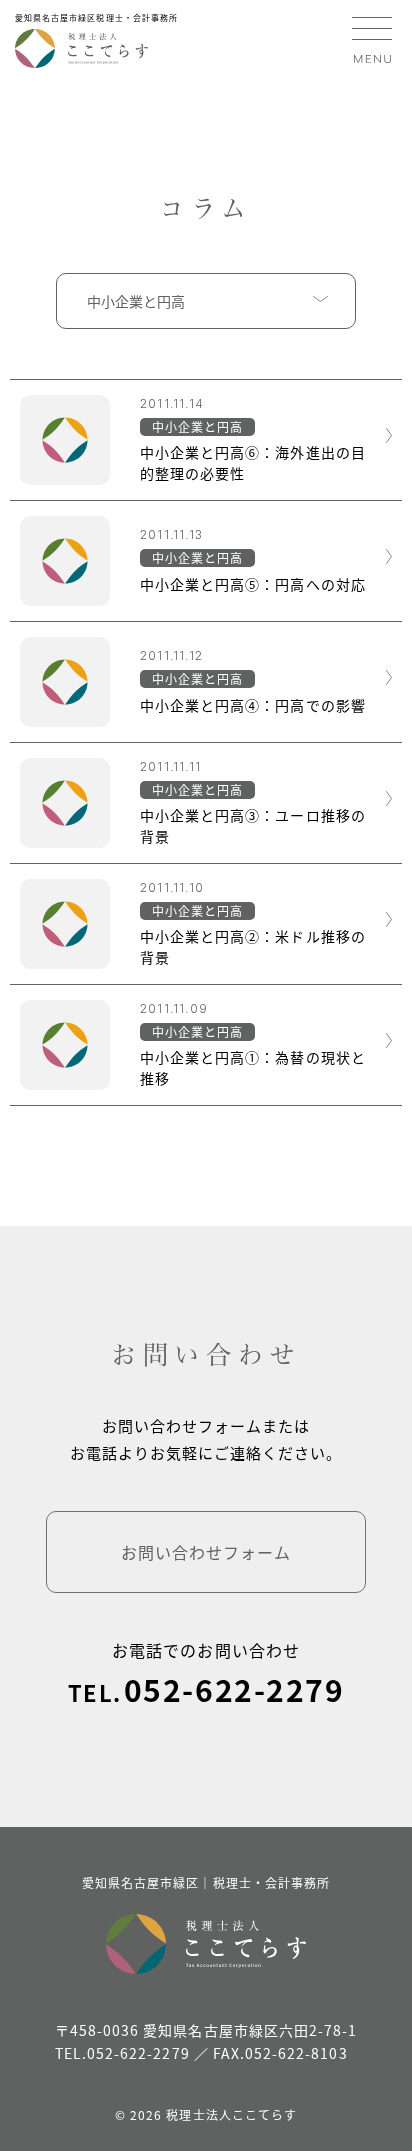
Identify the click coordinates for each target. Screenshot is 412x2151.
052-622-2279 (234, 1689)
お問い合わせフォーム (206, 1552)
